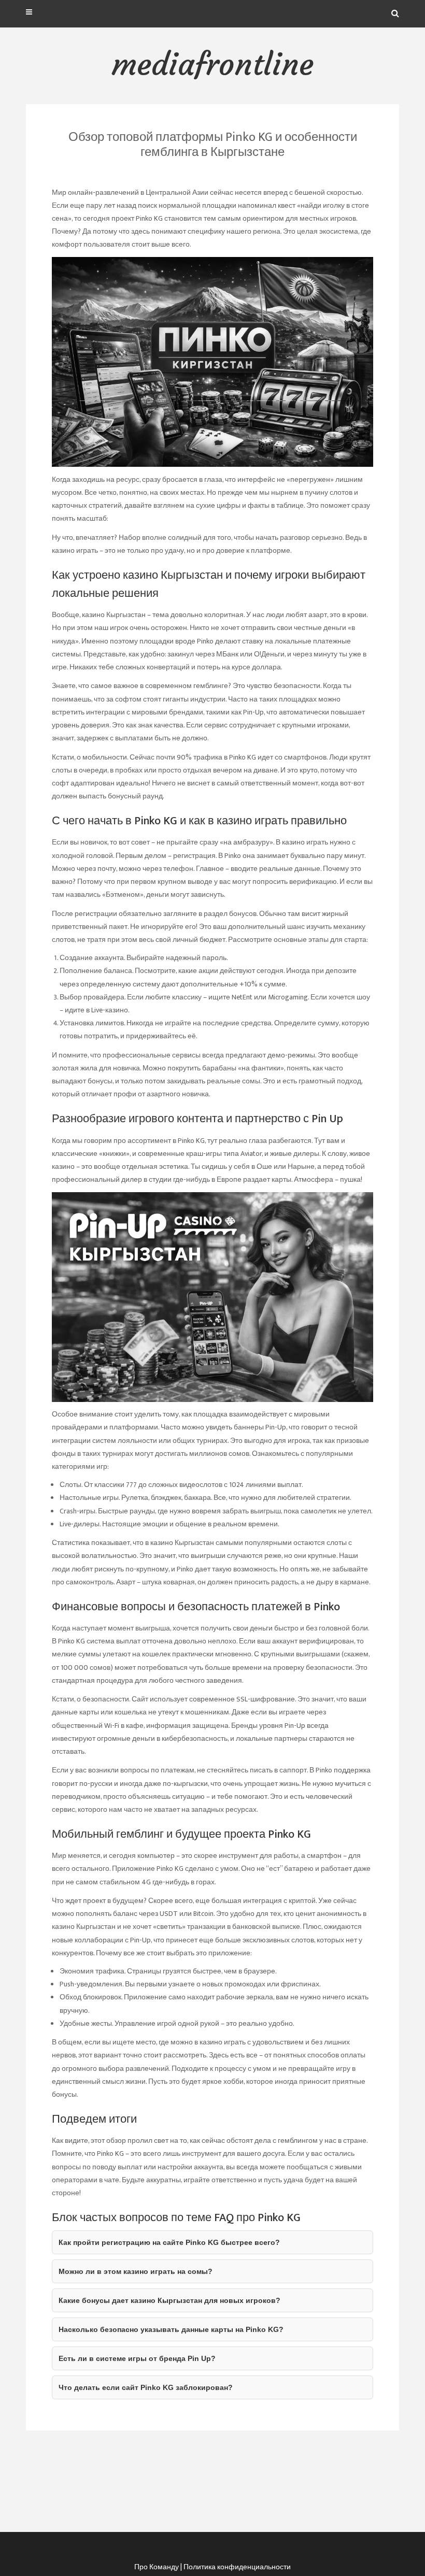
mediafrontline (212, 64)
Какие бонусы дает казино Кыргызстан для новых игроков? (169, 2300)
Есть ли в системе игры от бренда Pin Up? (137, 2358)
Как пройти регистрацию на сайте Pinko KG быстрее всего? (169, 2242)
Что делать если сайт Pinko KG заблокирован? (146, 2387)
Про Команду (157, 2567)
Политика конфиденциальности (237, 2567)
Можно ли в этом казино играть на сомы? (136, 2271)
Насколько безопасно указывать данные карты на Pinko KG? (171, 2329)
